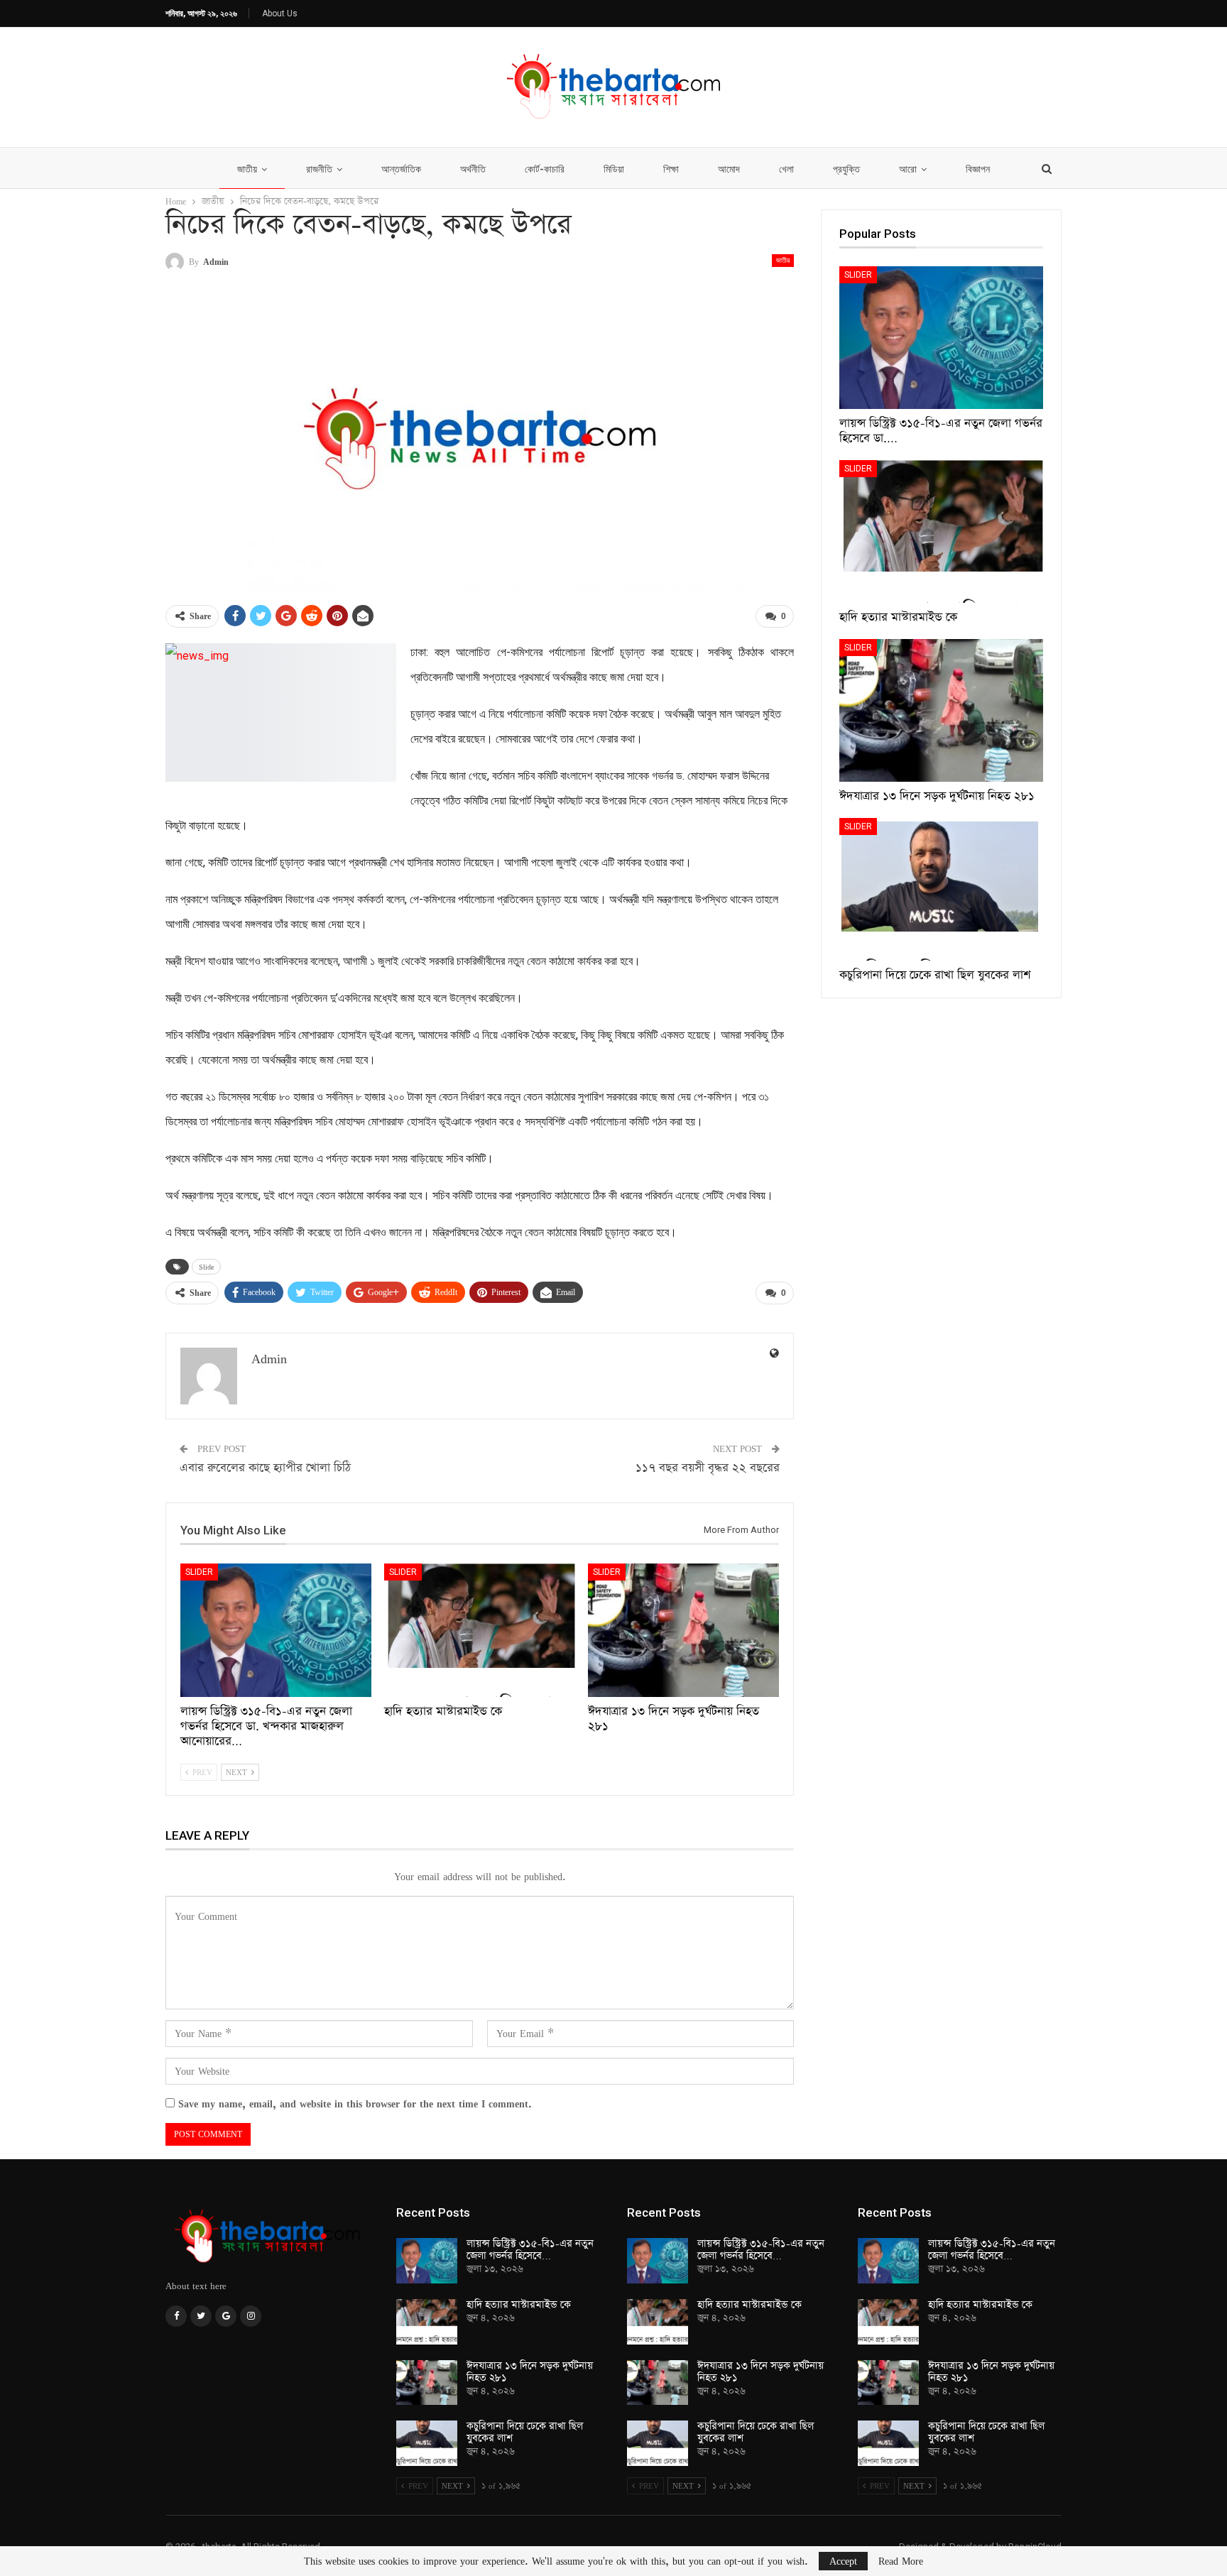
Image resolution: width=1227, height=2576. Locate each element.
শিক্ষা (671, 169)
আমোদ (729, 169)
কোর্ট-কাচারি (545, 169)
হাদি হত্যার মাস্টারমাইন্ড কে (519, 2305)
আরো (908, 169)
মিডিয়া (614, 169)
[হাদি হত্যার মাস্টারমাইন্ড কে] (480, 1630)
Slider (199, 1572)
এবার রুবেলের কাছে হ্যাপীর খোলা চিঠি (265, 1468)
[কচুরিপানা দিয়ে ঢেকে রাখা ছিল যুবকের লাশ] (941, 889)
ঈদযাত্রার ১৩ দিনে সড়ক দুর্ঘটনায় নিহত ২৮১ (530, 2372)
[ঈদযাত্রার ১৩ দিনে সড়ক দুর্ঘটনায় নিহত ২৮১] (683, 1630)
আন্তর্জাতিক (401, 169)
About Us (280, 13)
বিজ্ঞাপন (978, 169)
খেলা (786, 169)
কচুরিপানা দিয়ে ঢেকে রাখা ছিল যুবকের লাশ (525, 2432)
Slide (206, 1267)
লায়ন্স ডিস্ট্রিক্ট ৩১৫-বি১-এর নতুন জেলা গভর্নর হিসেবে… (530, 2250)
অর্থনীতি (473, 169)
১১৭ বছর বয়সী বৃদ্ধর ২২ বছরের (708, 1468)
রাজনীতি (319, 169)
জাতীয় (247, 169)
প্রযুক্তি (846, 169)
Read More (901, 2561)
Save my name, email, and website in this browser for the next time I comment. (355, 2103)
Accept (843, 2561)
